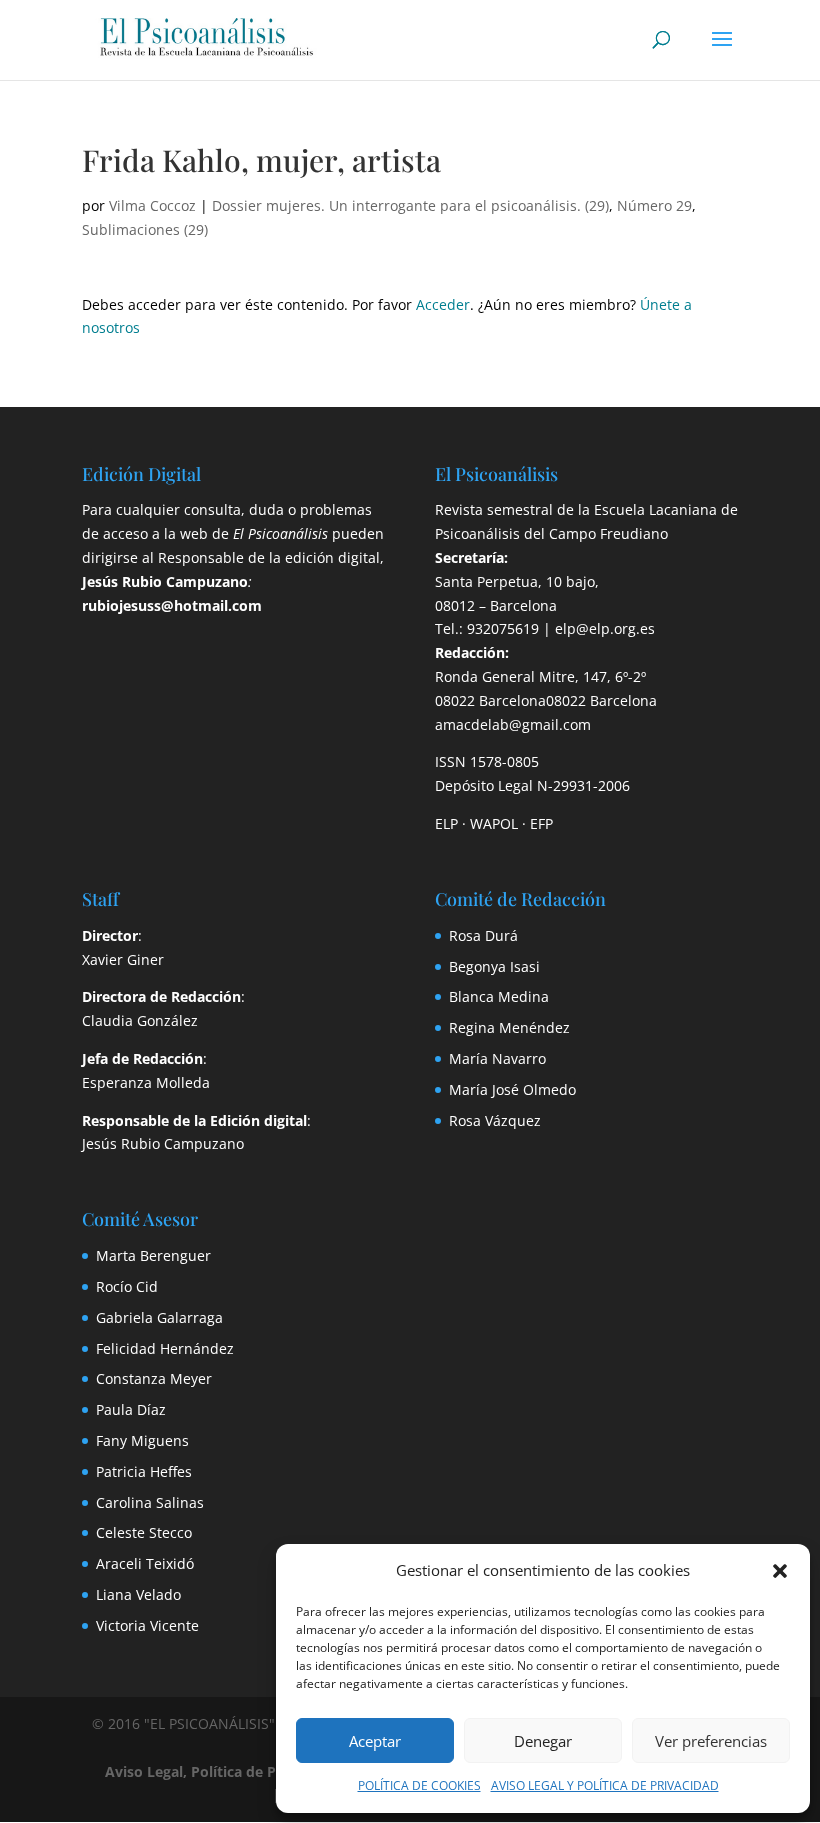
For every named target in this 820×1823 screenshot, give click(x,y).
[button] (780, 1571)
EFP (541, 823)
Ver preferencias (711, 1741)
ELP (446, 823)
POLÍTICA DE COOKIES (419, 1785)
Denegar (543, 1741)
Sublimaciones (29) (145, 229)
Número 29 (654, 205)
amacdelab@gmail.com (513, 724)
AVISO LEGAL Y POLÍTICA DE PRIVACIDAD (605, 1785)
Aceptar (375, 1741)
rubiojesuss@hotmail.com (172, 605)
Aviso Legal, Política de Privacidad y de (266, 1771)
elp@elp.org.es (605, 628)
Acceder (443, 304)
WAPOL (494, 823)
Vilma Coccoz (152, 205)
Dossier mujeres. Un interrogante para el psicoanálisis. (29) (410, 205)
